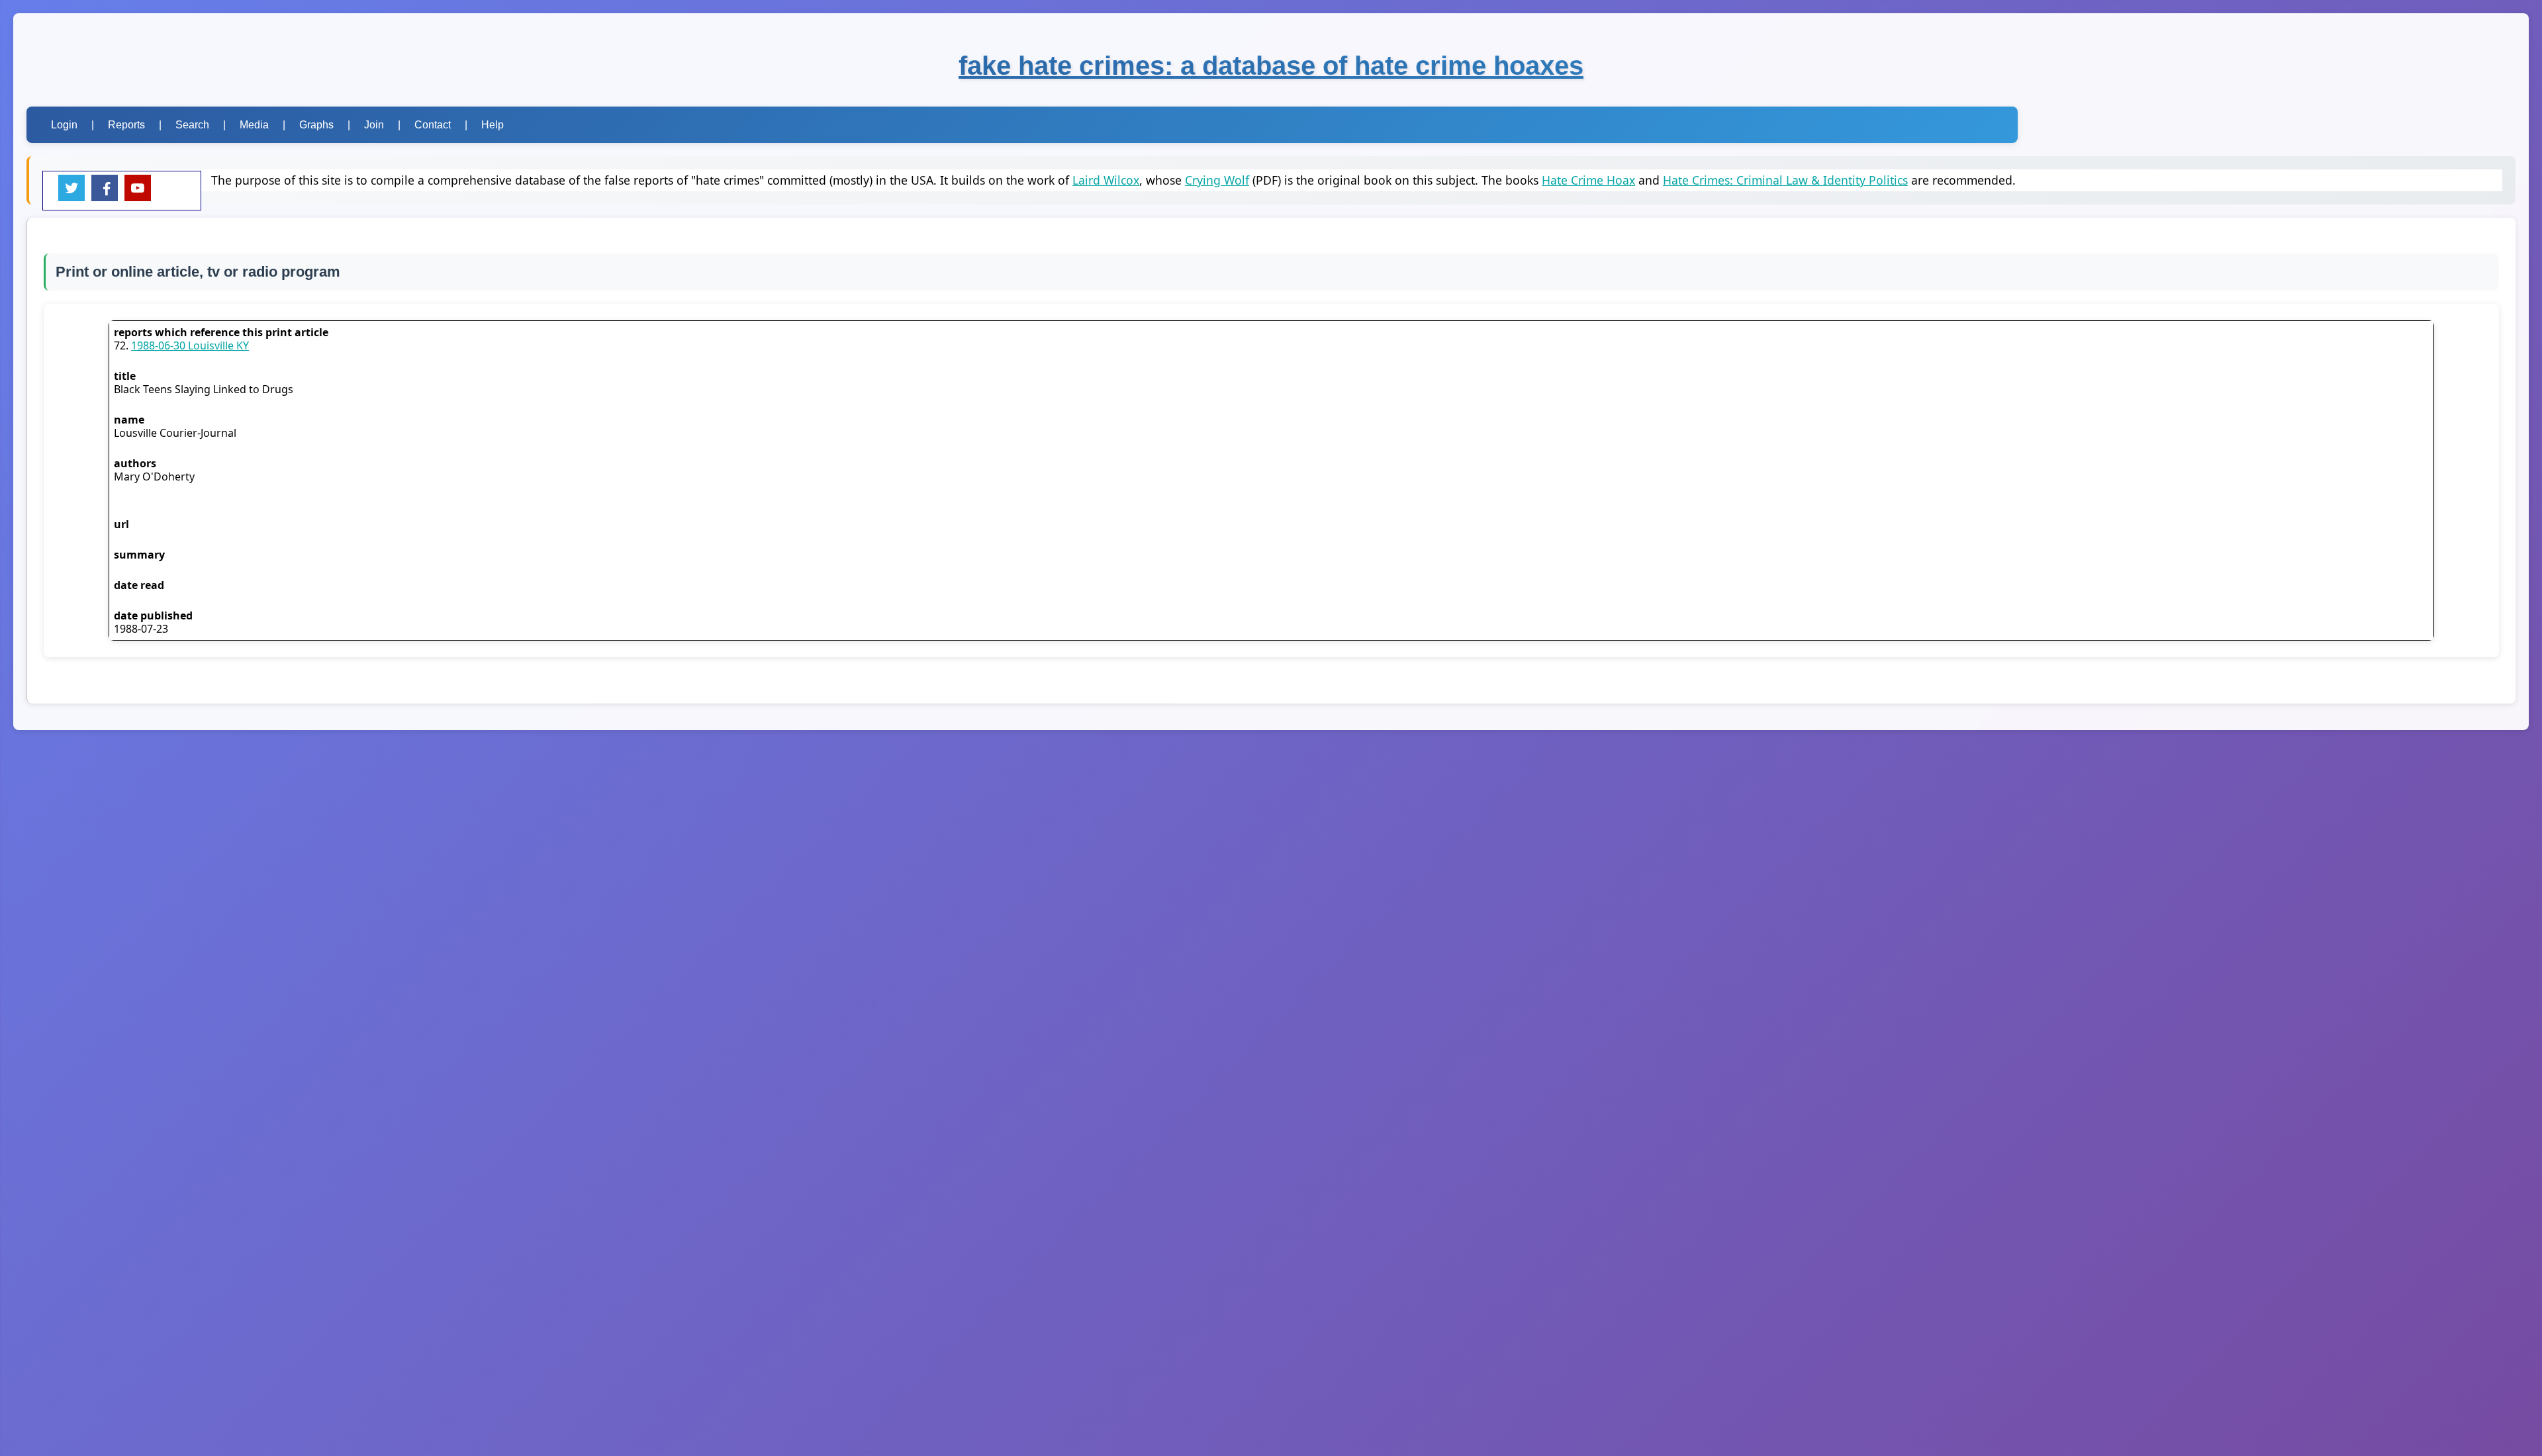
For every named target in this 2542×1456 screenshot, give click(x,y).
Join (374, 125)
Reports (126, 125)
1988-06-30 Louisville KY (190, 345)
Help (493, 125)
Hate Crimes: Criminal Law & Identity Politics (1785, 180)
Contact (433, 125)
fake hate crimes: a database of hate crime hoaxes (1271, 66)
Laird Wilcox (1106, 180)
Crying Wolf (1217, 180)
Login (64, 125)
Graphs (316, 125)
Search (192, 125)
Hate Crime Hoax (1588, 180)
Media (254, 125)
